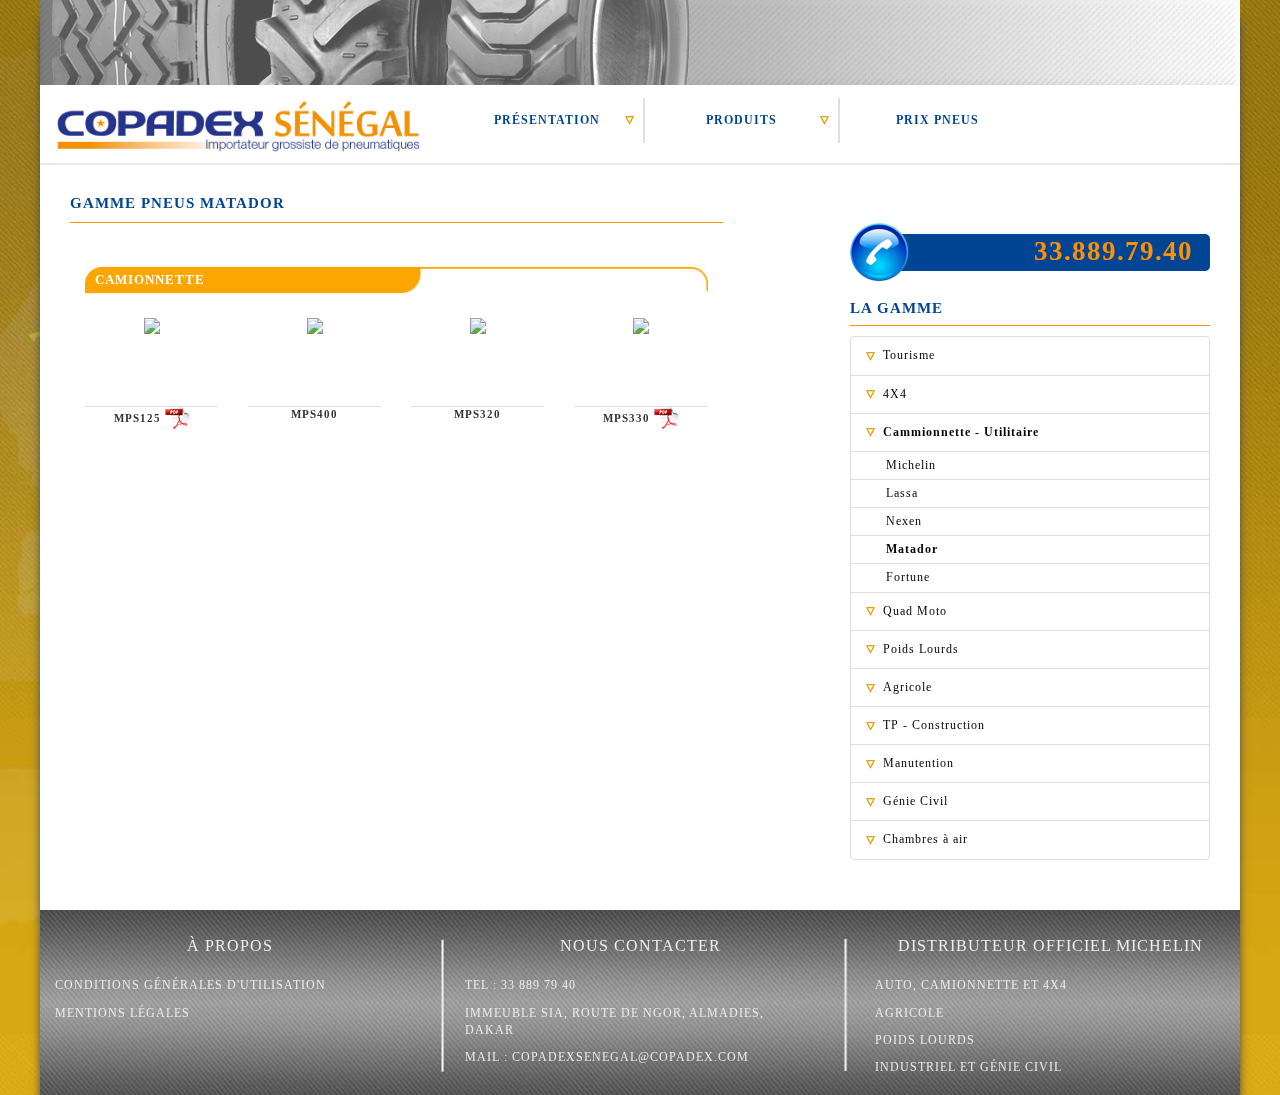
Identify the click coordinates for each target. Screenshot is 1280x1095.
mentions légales (122, 1013)
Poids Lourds (921, 649)
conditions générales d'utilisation (190, 985)
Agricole (907, 687)
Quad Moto (915, 611)
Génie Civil (915, 801)
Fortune (908, 577)
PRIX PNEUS (937, 120)
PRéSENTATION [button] (547, 120)
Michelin (911, 465)
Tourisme (909, 355)
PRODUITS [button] (741, 120)
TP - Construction (934, 725)
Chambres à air (925, 839)
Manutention (918, 763)
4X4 (895, 394)
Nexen (904, 521)
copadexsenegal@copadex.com (630, 1057)
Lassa (902, 493)
